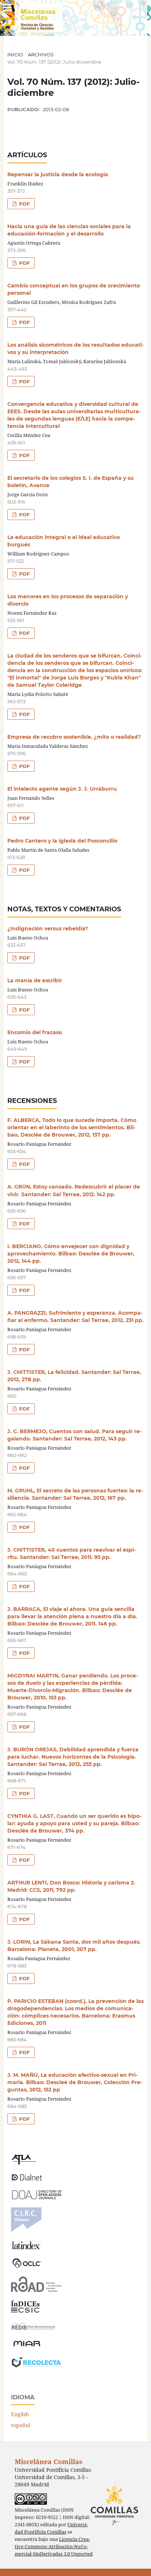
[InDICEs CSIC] (25, 2311)
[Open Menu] (7, 7)
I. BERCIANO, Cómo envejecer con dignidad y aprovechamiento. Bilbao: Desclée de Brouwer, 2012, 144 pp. (71, 1254)
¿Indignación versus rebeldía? (48, 929)
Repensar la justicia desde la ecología (58, 174)
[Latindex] (27, 2247)
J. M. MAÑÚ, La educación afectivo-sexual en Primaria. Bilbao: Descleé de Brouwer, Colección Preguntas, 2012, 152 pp (75, 2082)
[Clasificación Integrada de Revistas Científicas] (26, 2230)
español (21, 2425)
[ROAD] (36, 2290)
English (20, 2414)
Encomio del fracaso (35, 1032)
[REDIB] (33, 2330)
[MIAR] (27, 2346)
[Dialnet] (27, 2180)
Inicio (15, 54)
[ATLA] (24, 2163)
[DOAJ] (36, 2197)
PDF (24, 204)
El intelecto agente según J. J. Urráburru (62, 789)
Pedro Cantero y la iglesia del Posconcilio (62, 841)
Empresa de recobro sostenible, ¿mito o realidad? (74, 737)
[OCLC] (28, 2266)
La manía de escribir (35, 980)
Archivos (41, 54)
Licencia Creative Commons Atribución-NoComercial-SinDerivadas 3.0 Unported (54, 2547)
